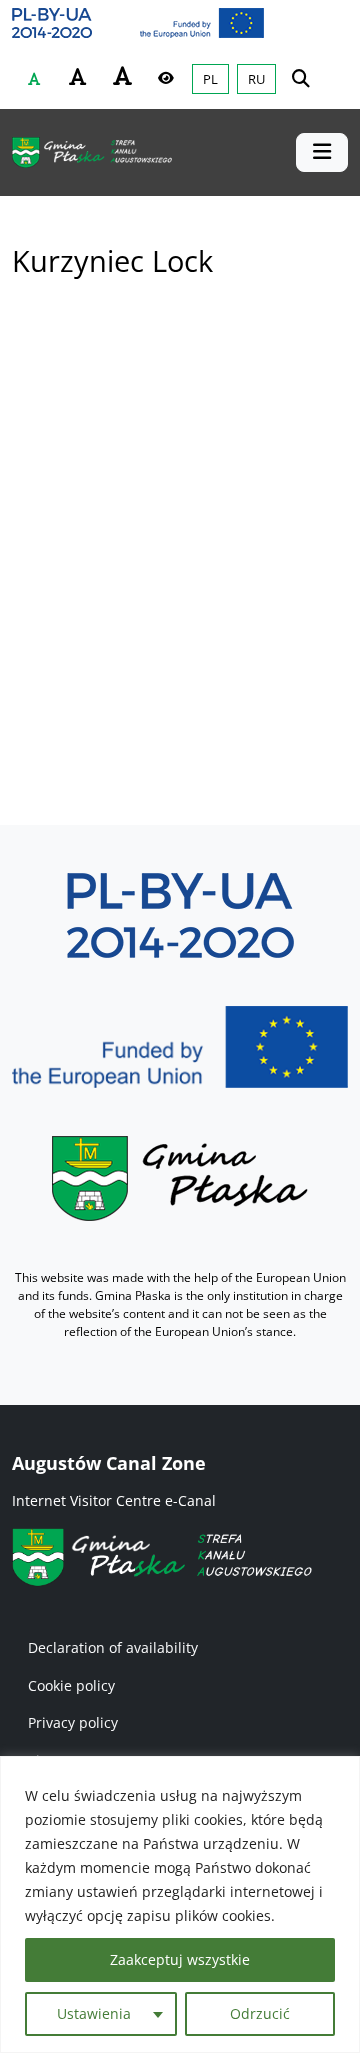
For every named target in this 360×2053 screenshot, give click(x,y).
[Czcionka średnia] (78, 77)
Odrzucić (260, 2013)
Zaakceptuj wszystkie (180, 1959)
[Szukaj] (301, 77)
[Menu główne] (322, 152)
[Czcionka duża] (122, 76)
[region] (180, 1904)
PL (210, 79)
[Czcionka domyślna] (34, 79)
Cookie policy (71, 1685)
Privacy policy (73, 1722)
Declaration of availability (113, 1647)
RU (256, 79)
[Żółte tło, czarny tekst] (166, 78)
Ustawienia (94, 2013)
